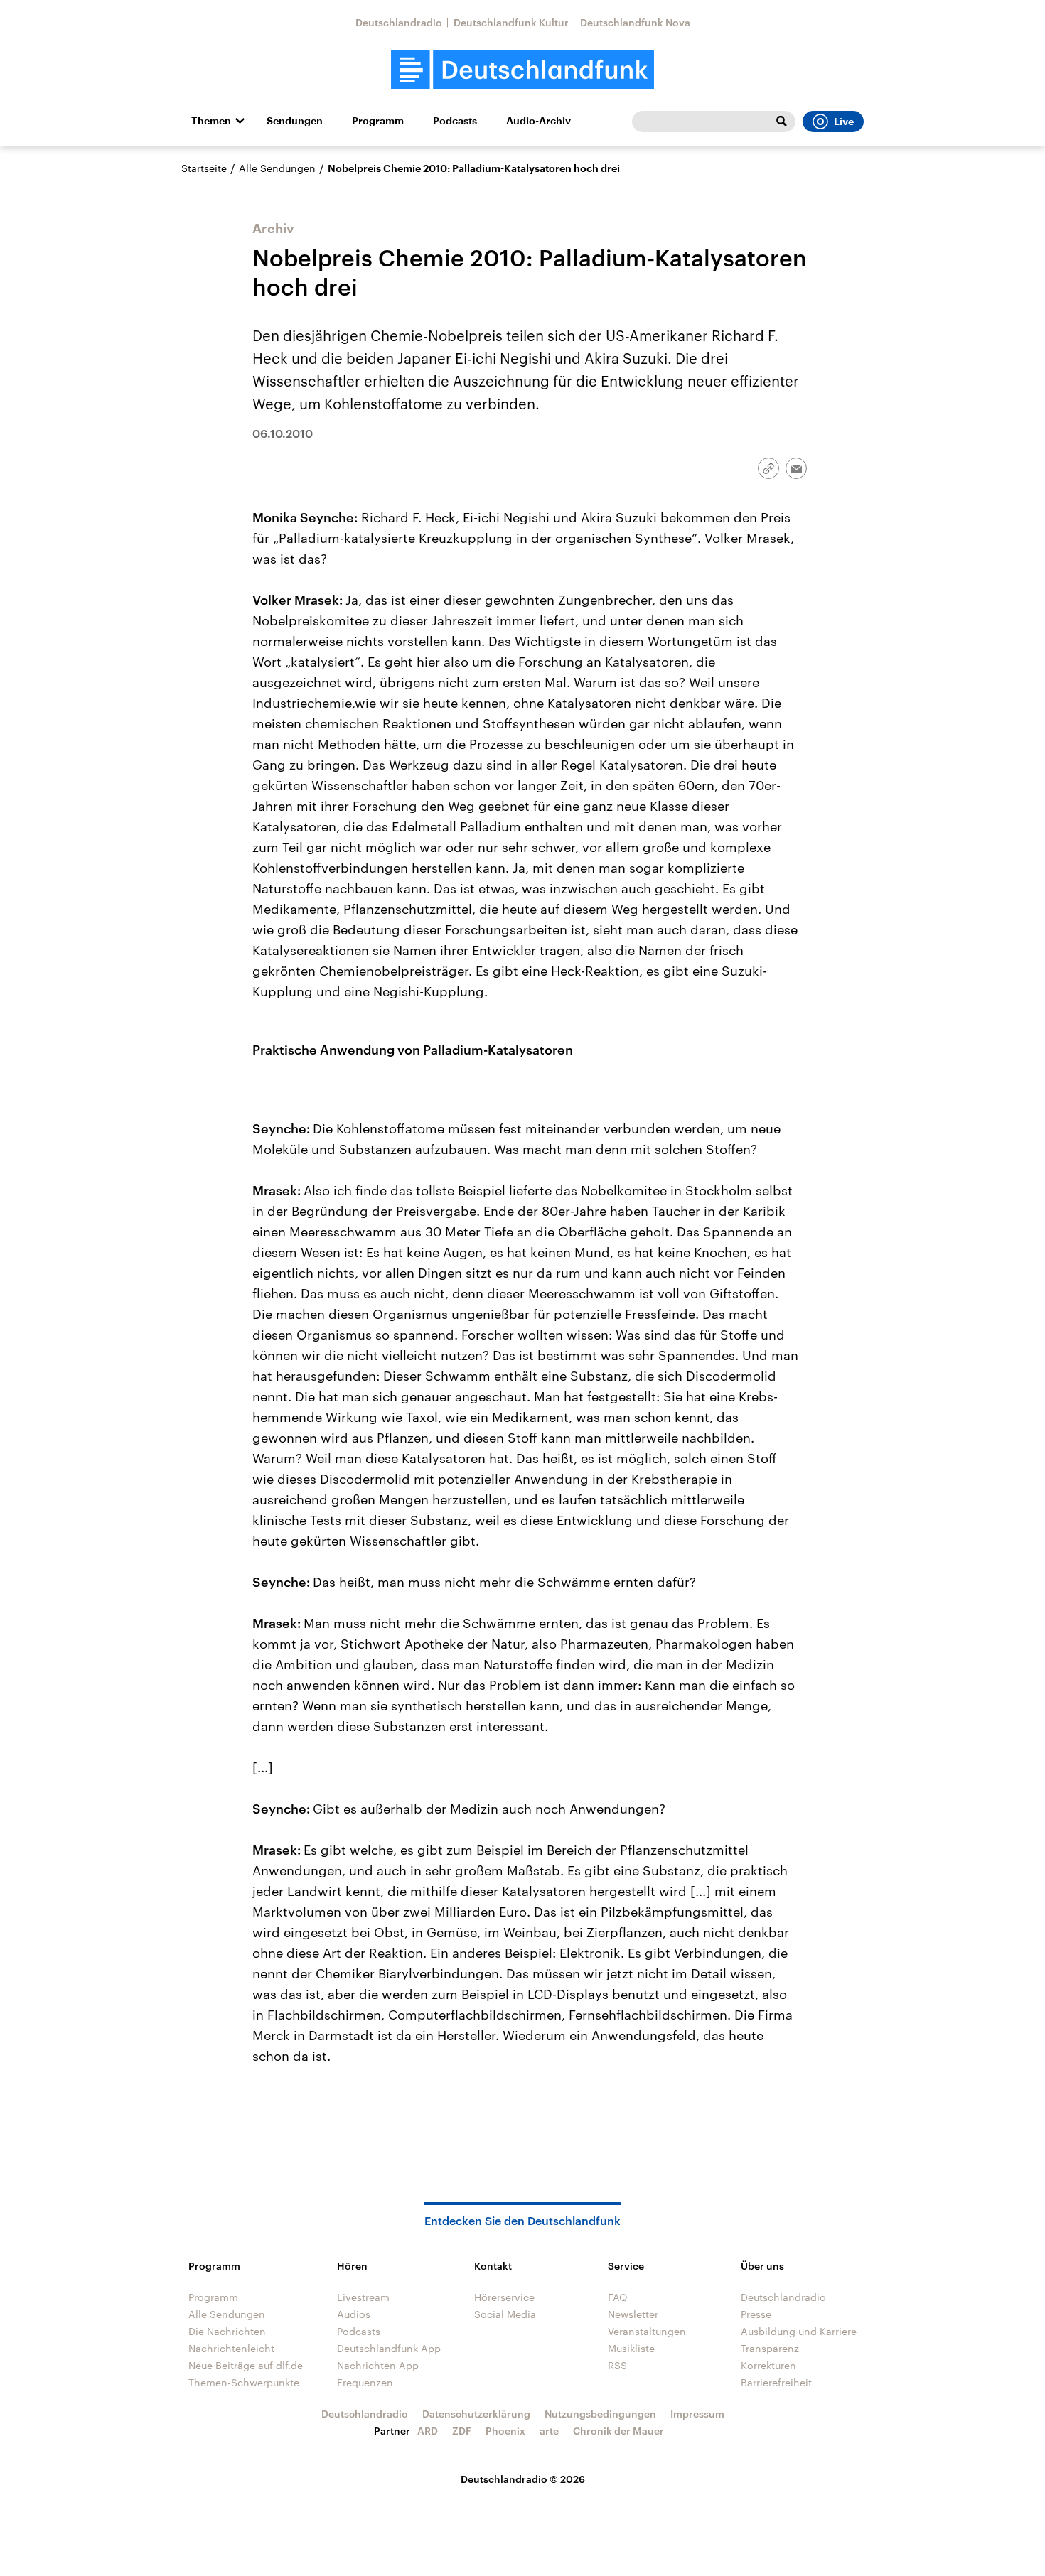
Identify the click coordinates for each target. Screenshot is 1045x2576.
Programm (378, 121)
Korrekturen (768, 2365)
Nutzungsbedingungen (600, 2414)
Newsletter (633, 2314)
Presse (756, 2314)
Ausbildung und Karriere (799, 2331)
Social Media (505, 2314)
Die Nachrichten (227, 2331)
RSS (617, 2365)
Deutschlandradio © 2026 (523, 2479)
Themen (211, 121)
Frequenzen (365, 2382)
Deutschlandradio (399, 22)
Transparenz (770, 2348)
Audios (354, 2314)
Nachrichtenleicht (231, 2348)
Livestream (363, 2297)
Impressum (697, 2414)
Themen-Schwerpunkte (244, 2382)
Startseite (204, 168)
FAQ (618, 2297)
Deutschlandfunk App (389, 2348)
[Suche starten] (781, 122)
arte (549, 2431)
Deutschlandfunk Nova (635, 22)
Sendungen (295, 121)
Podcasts (455, 121)
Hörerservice (504, 2297)
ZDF (462, 2431)
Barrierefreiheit (776, 2382)
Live (844, 122)
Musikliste (631, 2348)
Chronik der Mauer (618, 2431)
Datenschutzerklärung (476, 2414)
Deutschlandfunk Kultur (511, 22)
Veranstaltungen (647, 2331)
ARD (428, 2431)
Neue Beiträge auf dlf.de (246, 2365)
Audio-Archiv (538, 121)
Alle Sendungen (277, 168)
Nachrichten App (378, 2365)
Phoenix (505, 2431)
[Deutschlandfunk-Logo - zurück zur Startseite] (522, 70)
